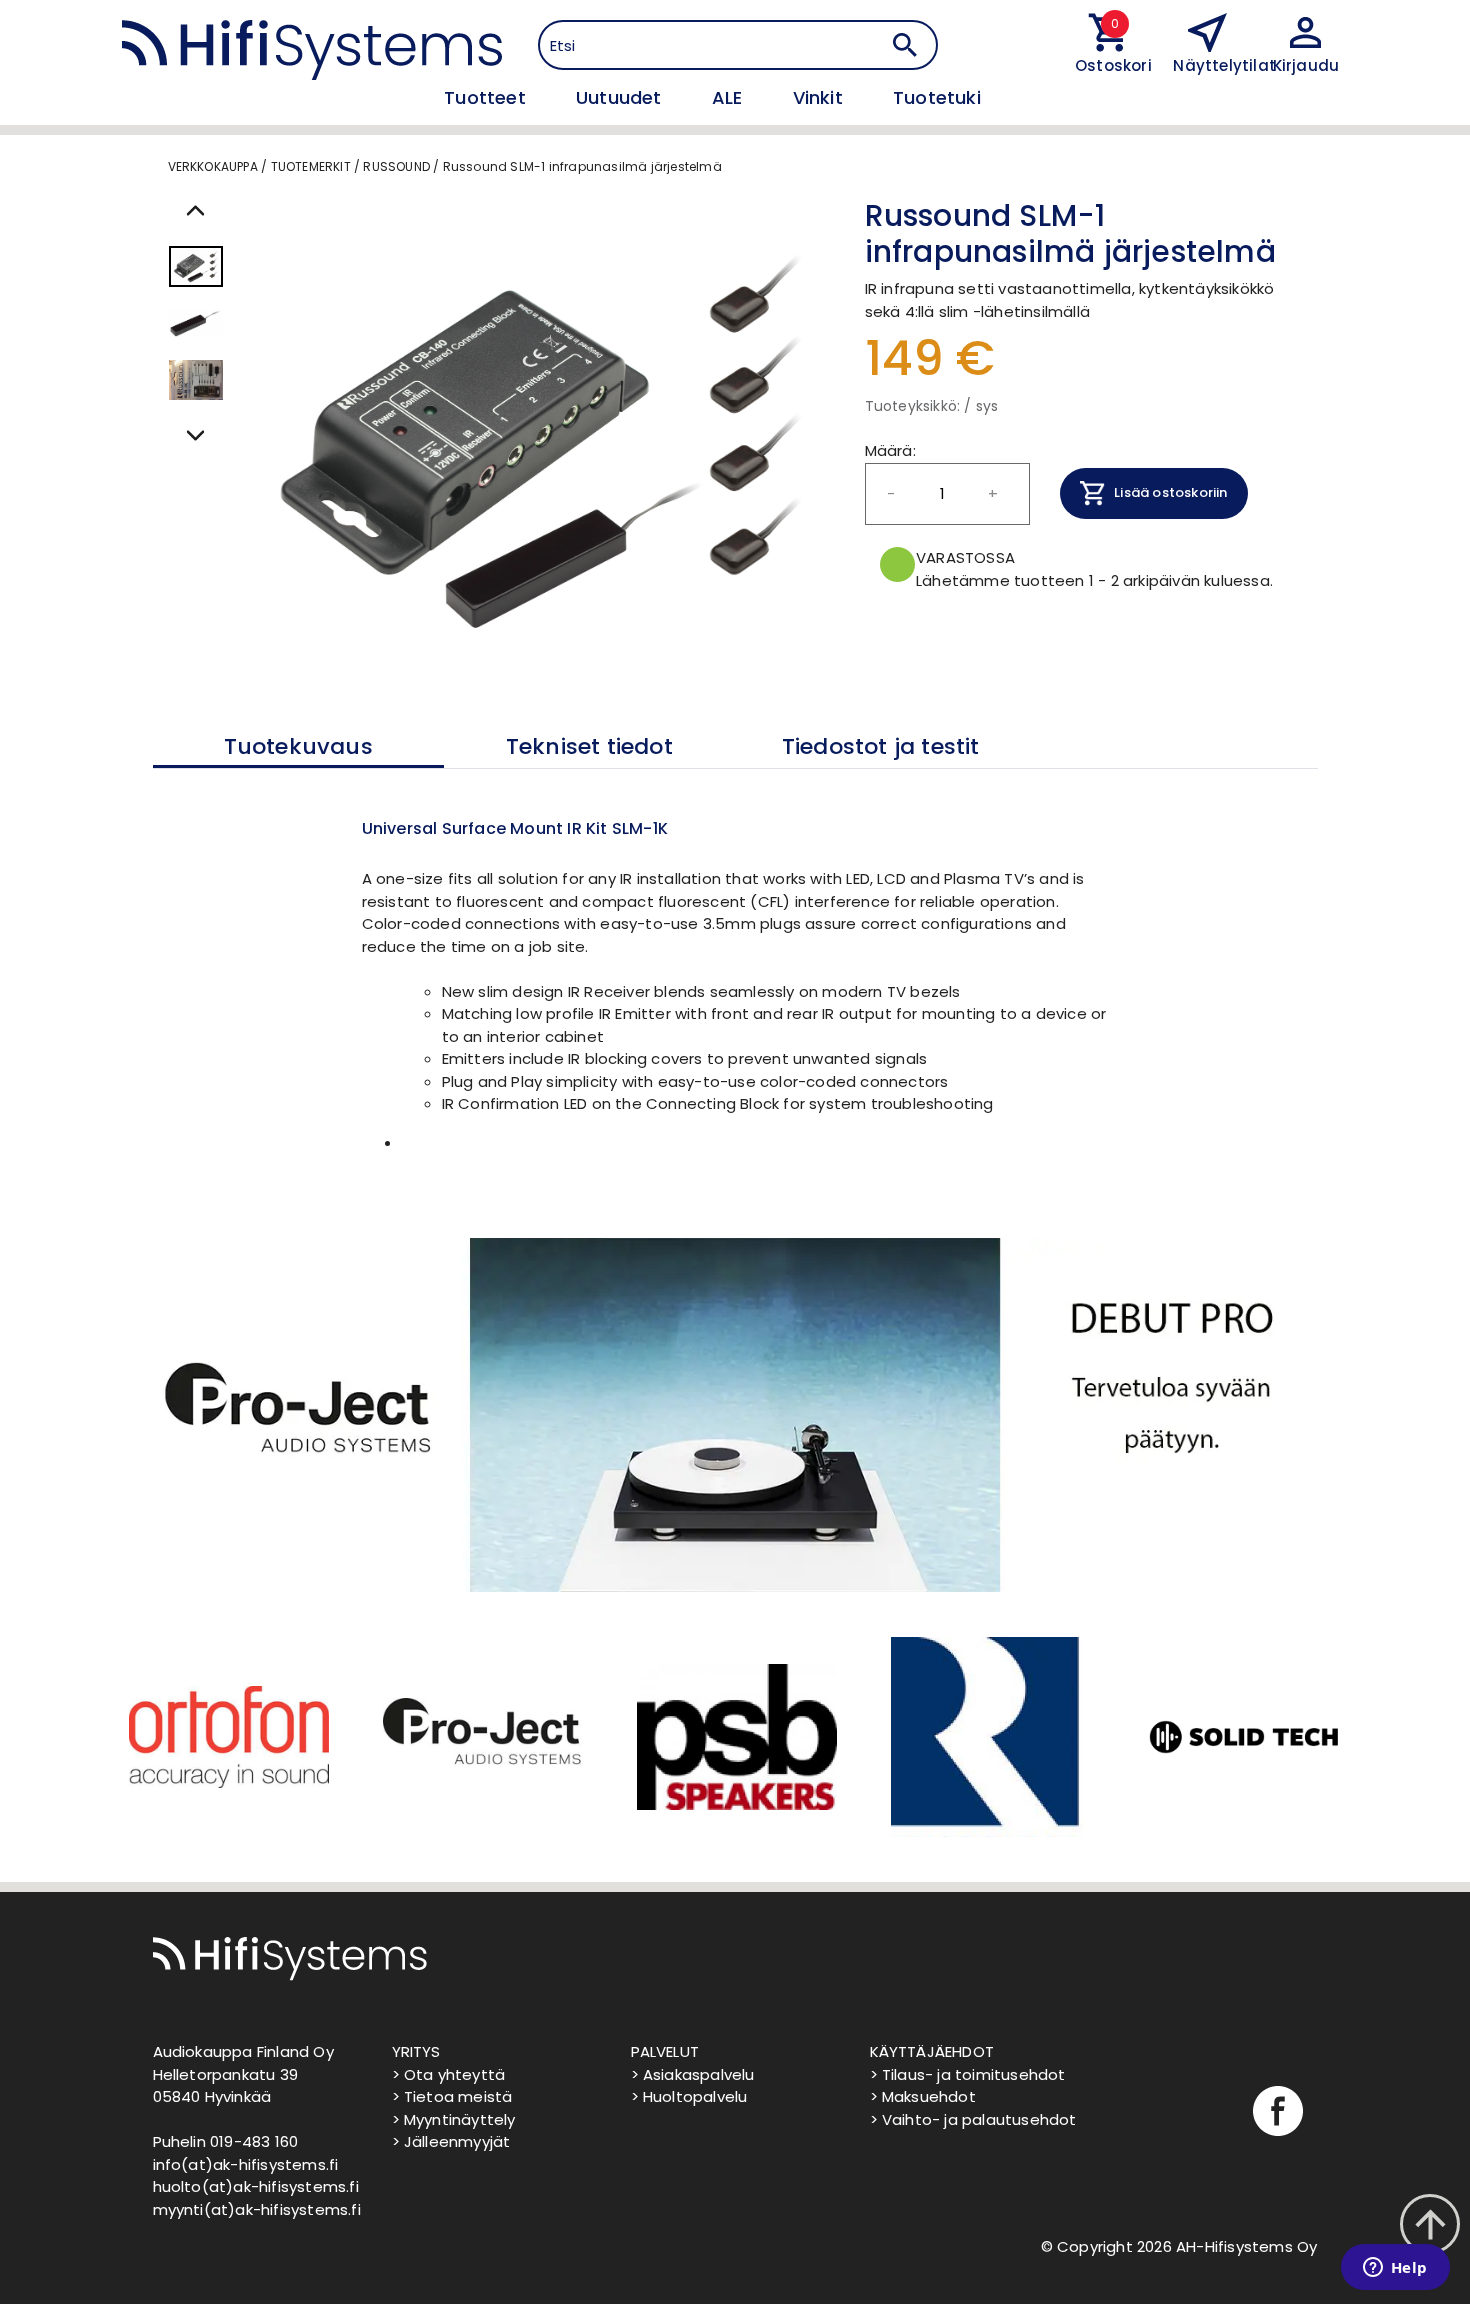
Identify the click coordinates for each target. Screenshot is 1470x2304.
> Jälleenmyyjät (451, 2141)
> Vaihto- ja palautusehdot (973, 2119)
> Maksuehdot (923, 2096)
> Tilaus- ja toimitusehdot (968, 2074)
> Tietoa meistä (452, 2096)
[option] (227, 1737)
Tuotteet (487, 97)
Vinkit (820, 97)
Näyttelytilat (1224, 65)
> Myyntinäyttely (454, 2119)
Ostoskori (1109, 65)
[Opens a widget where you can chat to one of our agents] (1395, 2269)
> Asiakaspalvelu (693, 2074)
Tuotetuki (937, 97)
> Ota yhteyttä (449, 2074)
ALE (730, 97)
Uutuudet (621, 97)
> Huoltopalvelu (689, 2096)
